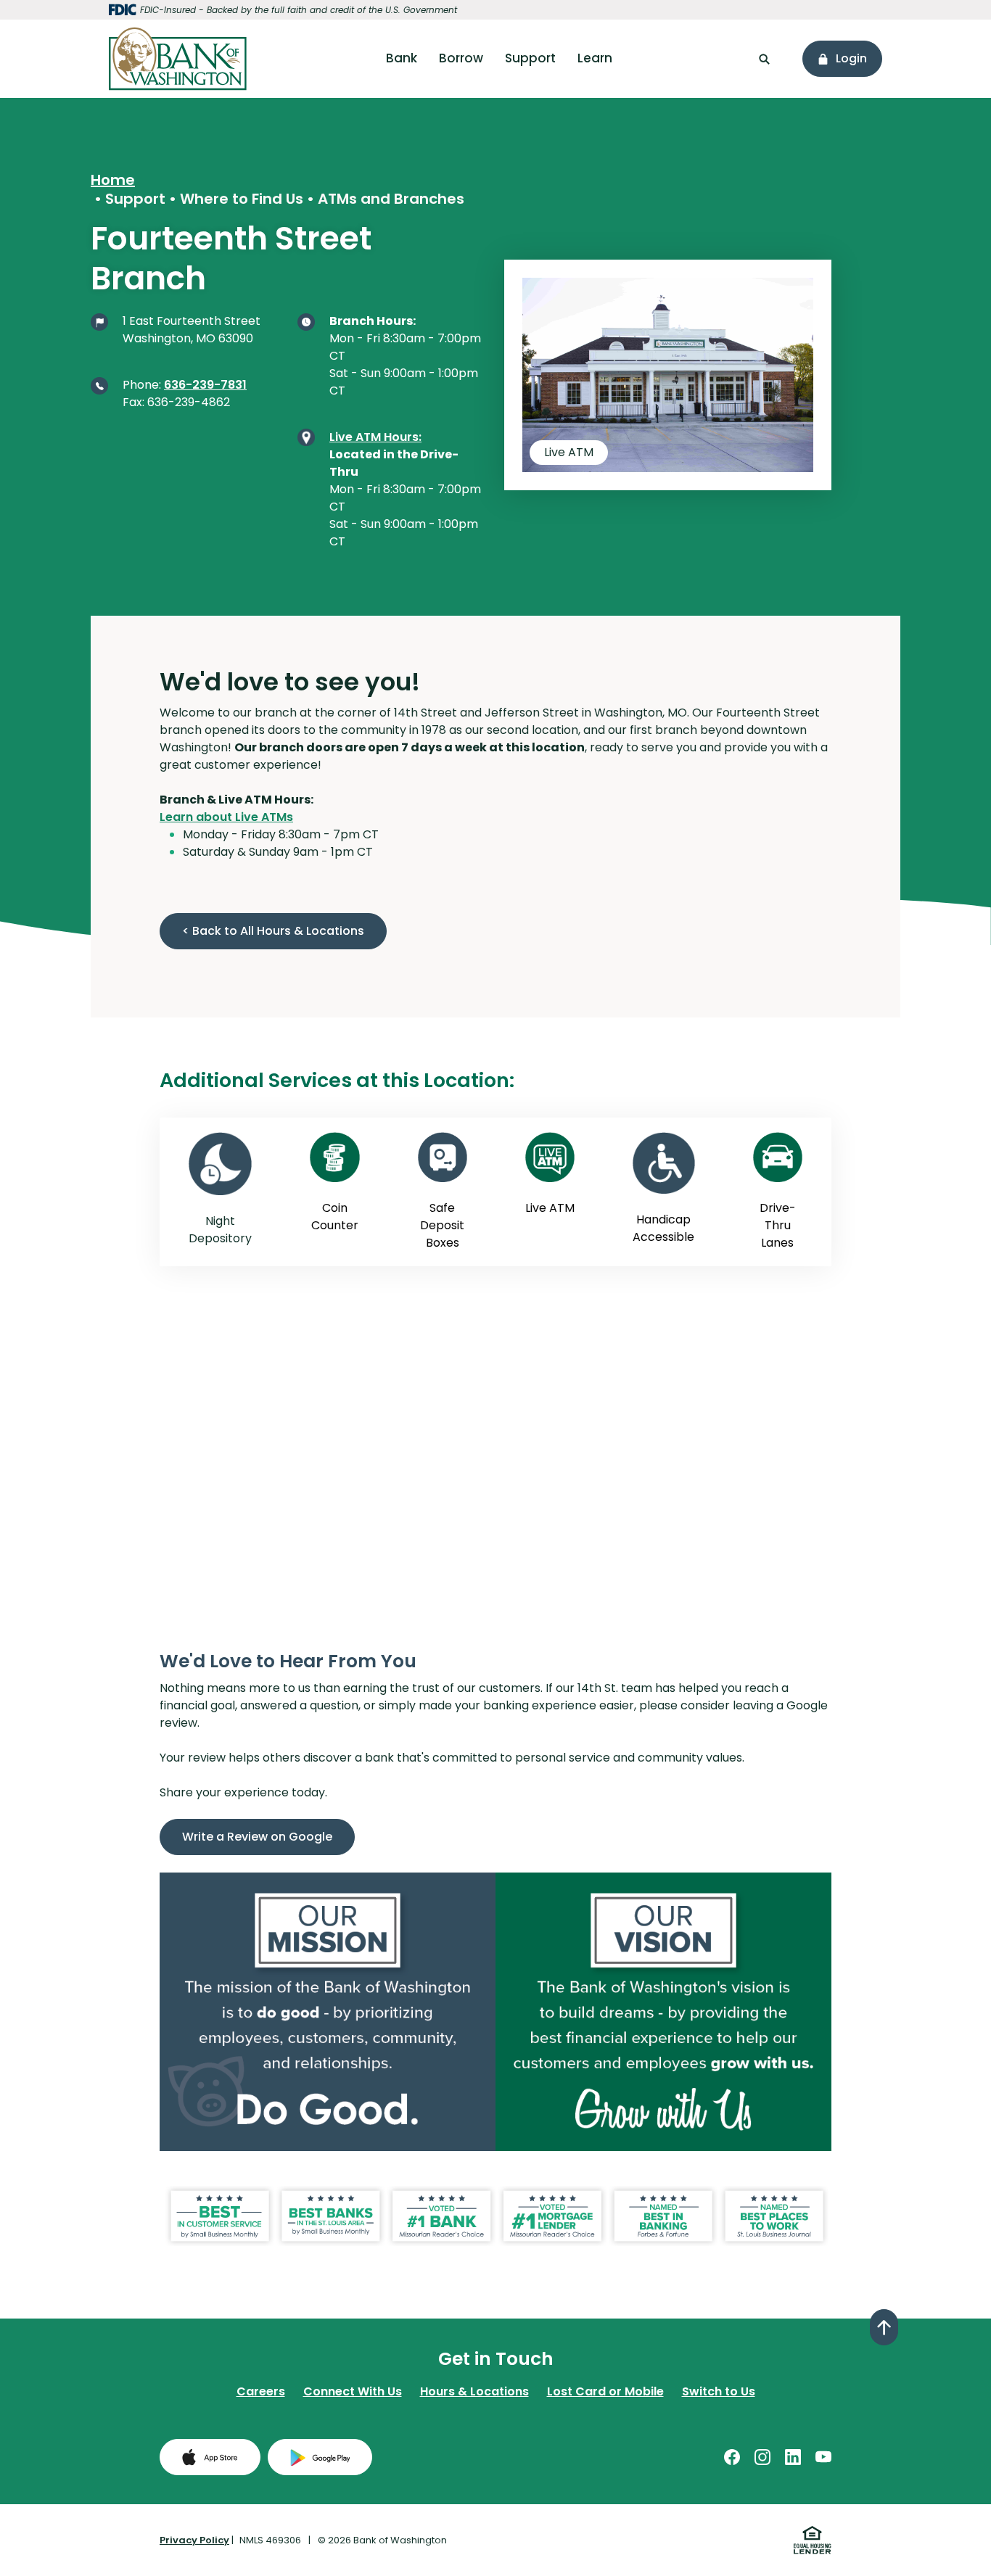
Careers (261, 2391)
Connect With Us (353, 2391)
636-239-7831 (205, 385)
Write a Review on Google (268, 1836)
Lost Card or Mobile (605, 2391)
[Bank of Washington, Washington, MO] (178, 59)
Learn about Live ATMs (226, 817)
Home (113, 180)
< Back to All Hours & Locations (273, 931)
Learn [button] (595, 58)
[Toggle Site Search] (764, 59)
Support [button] (530, 58)
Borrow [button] (461, 58)
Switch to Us (719, 2391)
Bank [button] (402, 58)
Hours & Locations (474, 2391)
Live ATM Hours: (375, 437)
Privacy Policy (194, 2540)
